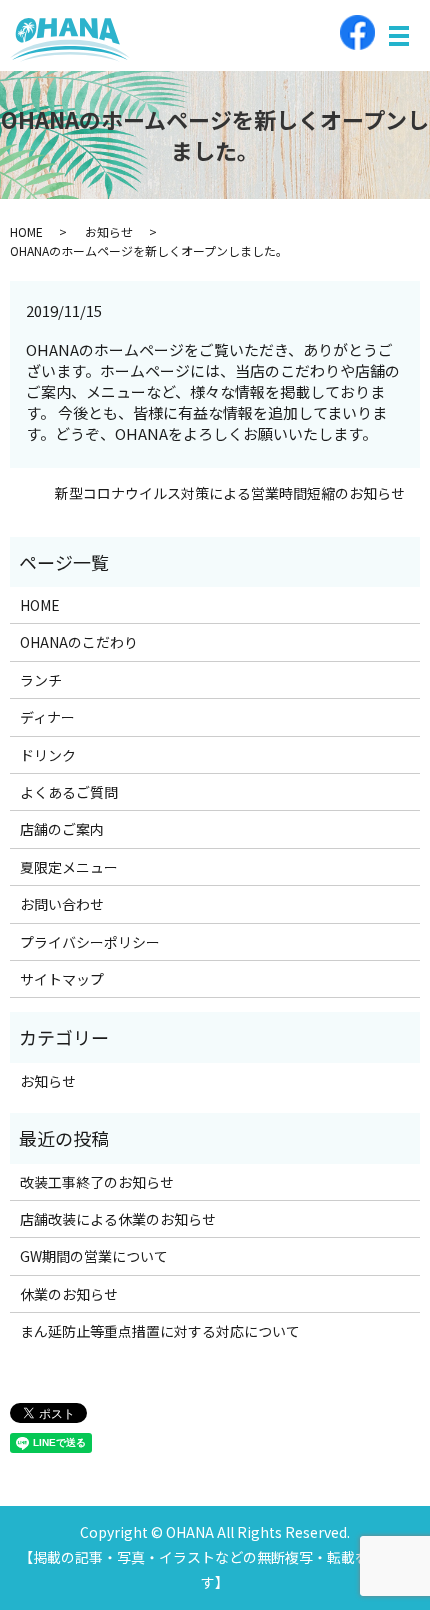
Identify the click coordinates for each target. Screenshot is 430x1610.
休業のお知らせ (69, 1294)
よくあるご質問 (69, 792)
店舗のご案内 (62, 829)
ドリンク (48, 755)
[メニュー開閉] (399, 36)
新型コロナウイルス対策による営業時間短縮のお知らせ (230, 493)
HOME (26, 231)
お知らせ (109, 231)
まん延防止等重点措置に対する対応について (160, 1331)
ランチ (41, 680)
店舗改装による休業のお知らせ (118, 1219)
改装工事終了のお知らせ (97, 1182)
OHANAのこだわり (79, 642)
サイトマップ (62, 979)
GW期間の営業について (94, 1256)
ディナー (47, 717)
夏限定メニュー (69, 867)
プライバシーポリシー (90, 942)
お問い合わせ (62, 904)
